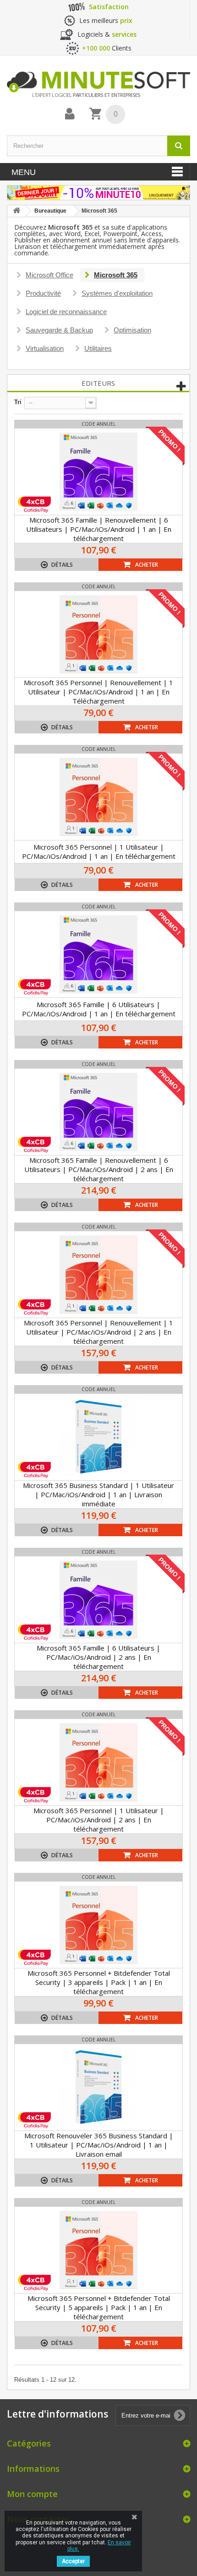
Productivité (43, 293)
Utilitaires (98, 348)
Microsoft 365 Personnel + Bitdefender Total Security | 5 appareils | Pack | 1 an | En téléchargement (99, 2307)
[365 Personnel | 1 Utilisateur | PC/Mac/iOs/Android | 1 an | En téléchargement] (98, 797)
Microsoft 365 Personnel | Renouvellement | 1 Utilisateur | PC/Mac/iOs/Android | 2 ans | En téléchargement (98, 1332)
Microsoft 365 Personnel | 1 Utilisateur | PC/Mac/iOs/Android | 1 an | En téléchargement (99, 851)
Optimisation (132, 330)
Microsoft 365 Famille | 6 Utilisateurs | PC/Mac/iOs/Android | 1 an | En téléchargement (99, 1009)
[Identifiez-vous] (70, 114)
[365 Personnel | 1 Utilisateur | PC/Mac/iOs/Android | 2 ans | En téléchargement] (98, 1762)
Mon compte (32, 2494)
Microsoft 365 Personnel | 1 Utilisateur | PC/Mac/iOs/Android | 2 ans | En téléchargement (99, 1820)
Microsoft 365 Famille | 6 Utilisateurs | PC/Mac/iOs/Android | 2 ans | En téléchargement (98, 1657)
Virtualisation (45, 348)
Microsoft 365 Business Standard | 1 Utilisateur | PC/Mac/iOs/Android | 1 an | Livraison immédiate (98, 1494)
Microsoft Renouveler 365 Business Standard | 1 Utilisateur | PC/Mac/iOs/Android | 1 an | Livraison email (99, 2145)
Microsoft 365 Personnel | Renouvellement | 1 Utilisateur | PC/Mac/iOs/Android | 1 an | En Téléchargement (98, 692)
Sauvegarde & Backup (59, 330)
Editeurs (98, 383)
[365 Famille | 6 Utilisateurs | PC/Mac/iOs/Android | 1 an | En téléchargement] (98, 954)
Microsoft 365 (116, 275)
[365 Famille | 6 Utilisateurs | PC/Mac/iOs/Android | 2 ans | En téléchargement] (98, 1600)
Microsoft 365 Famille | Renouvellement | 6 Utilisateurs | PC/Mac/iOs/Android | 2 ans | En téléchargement (99, 1169)
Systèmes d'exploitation (117, 293)
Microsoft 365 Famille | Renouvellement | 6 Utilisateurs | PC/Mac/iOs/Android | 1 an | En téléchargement (99, 529)
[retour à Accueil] (16, 211)
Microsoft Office (49, 275)
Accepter (73, 2561)
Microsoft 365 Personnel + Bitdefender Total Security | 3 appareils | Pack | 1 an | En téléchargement (99, 1982)
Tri (18, 402)
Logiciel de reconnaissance (66, 312)
